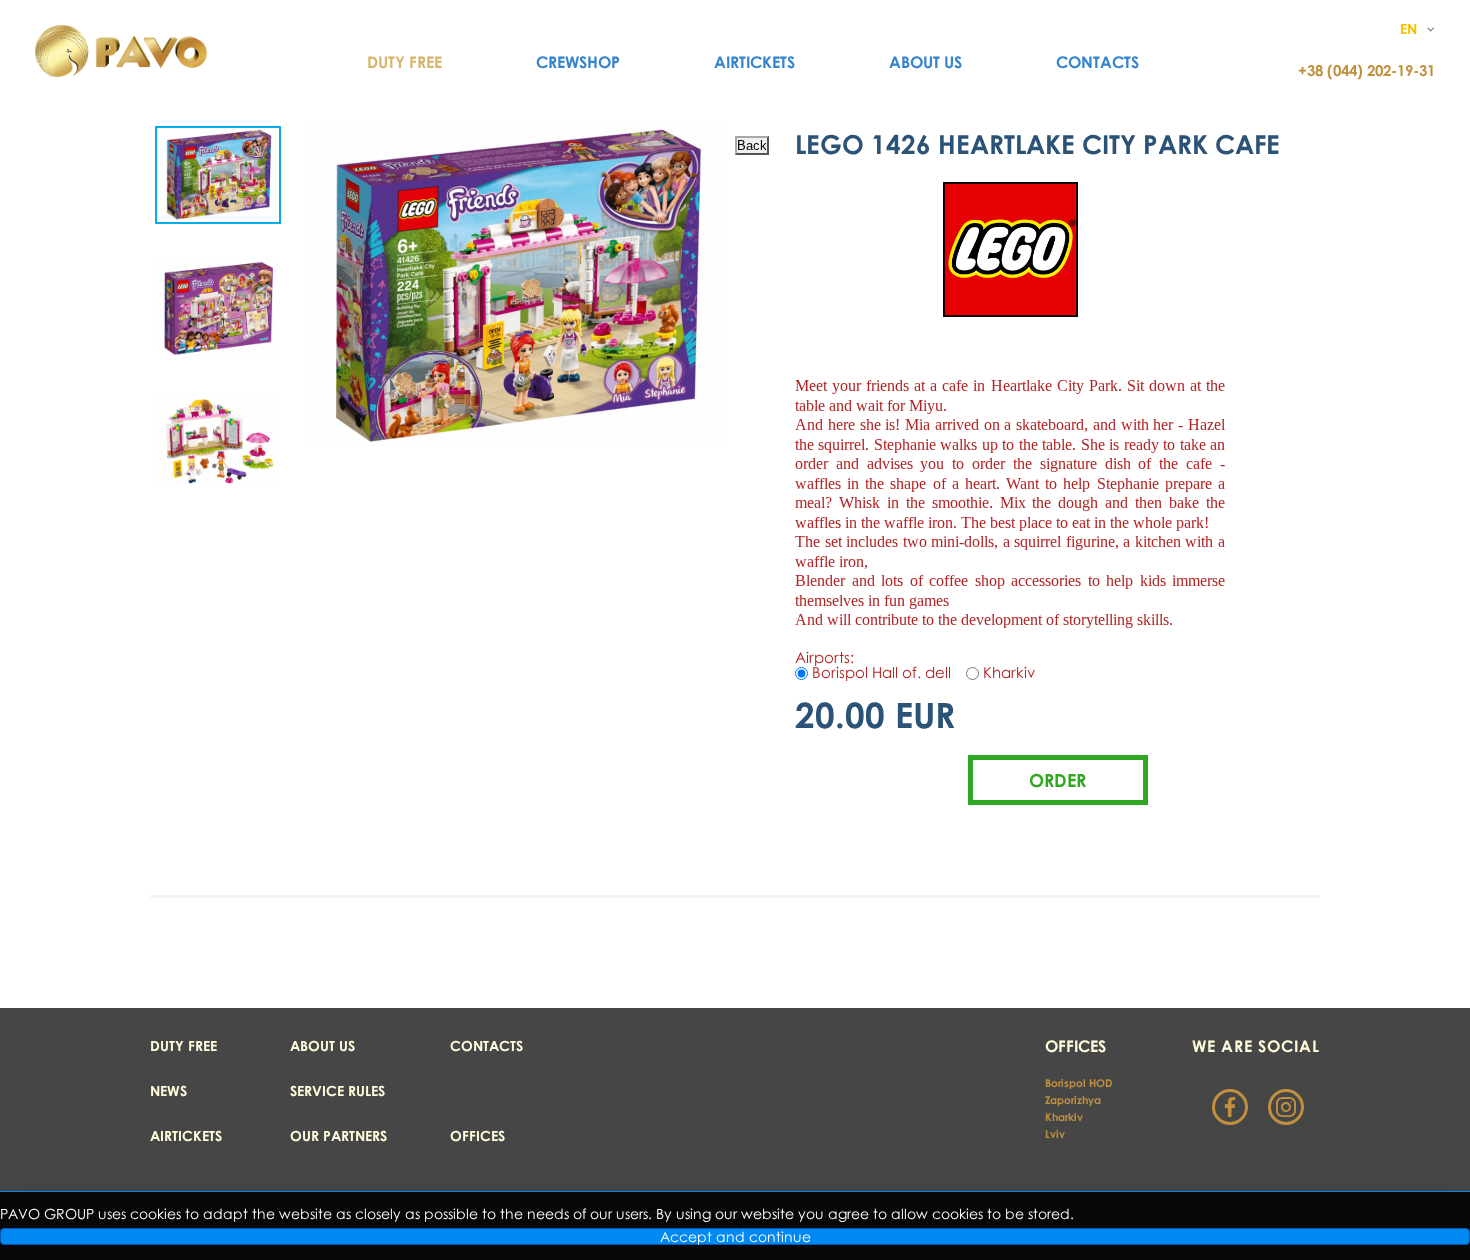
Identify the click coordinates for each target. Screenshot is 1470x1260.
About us (925, 62)
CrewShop (578, 62)
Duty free (183, 1045)
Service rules (337, 1090)
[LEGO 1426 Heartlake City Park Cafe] (218, 175)
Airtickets (754, 62)
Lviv (1055, 1133)
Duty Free (404, 62)
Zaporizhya (1073, 1099)
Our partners (338, 1135)
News (168, 1090)
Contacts (1097, 62)
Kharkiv (1065, 1116)
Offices (477, 1135)
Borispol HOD (1078, 1082)
